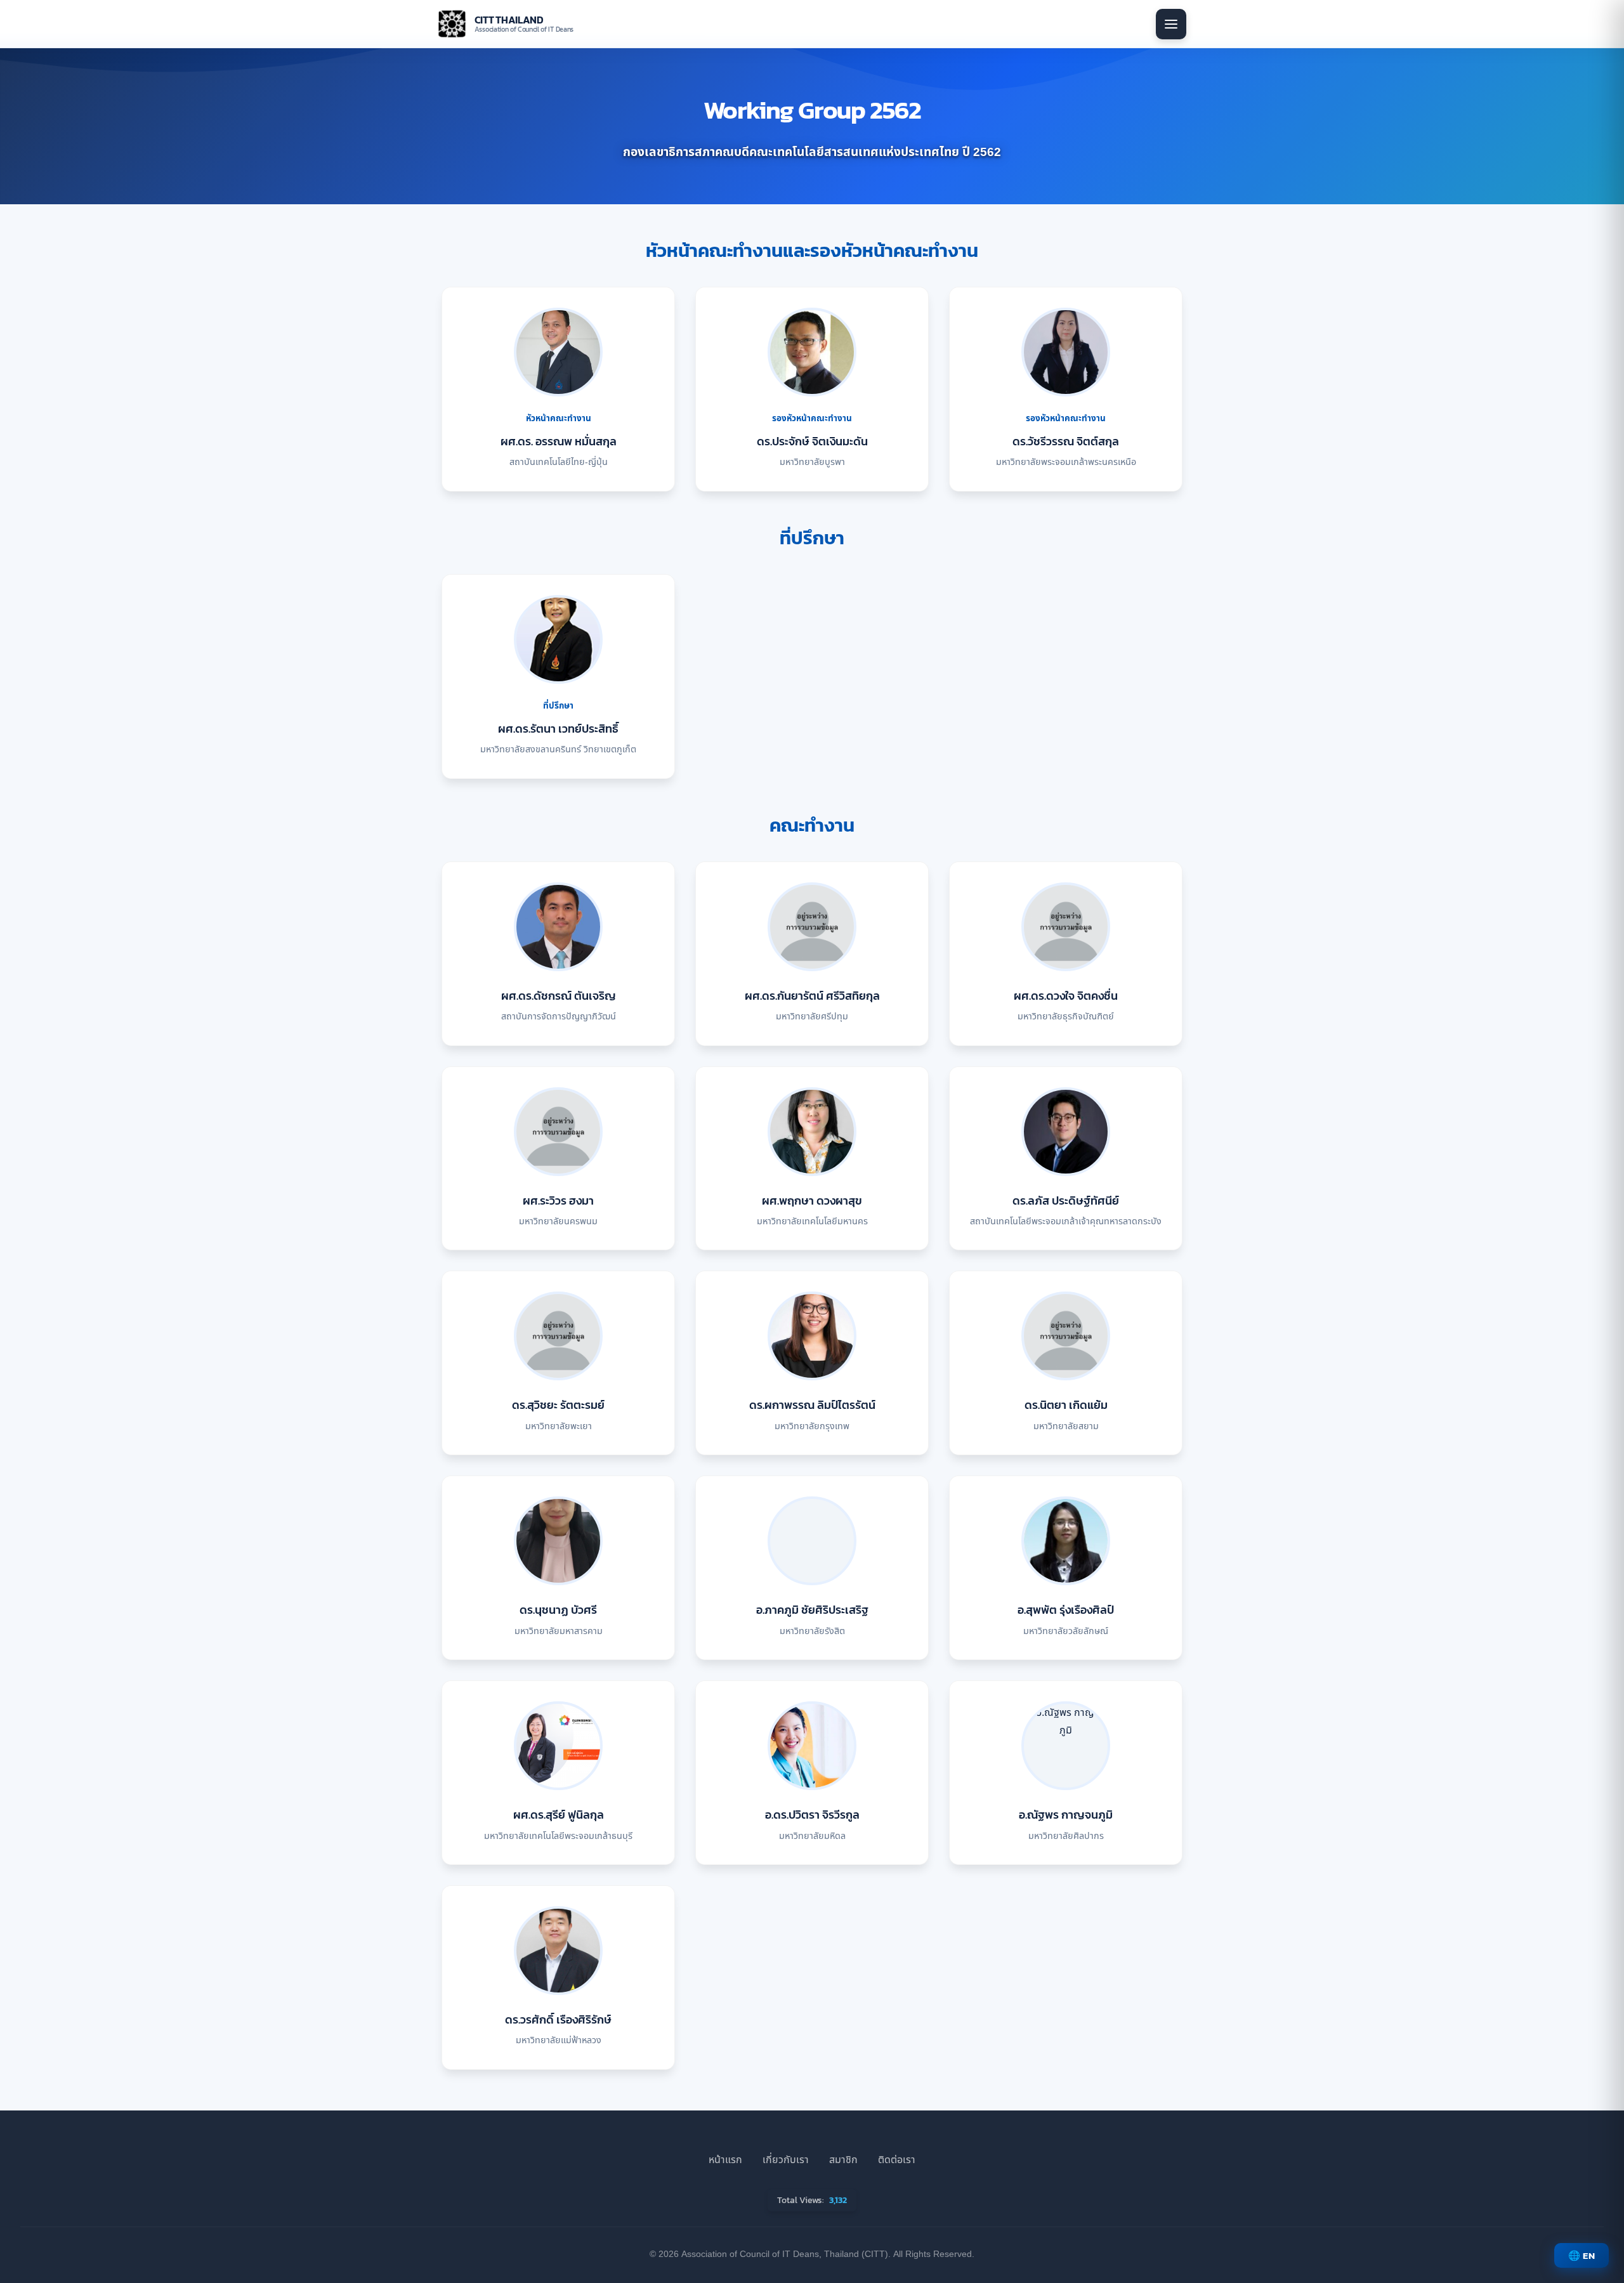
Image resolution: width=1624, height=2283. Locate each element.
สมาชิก (843, 2160)
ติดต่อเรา (897, 2160)
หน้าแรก (725, 2160)
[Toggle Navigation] (1171, 24)
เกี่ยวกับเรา (786, 2160)
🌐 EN (1581, 2255)
